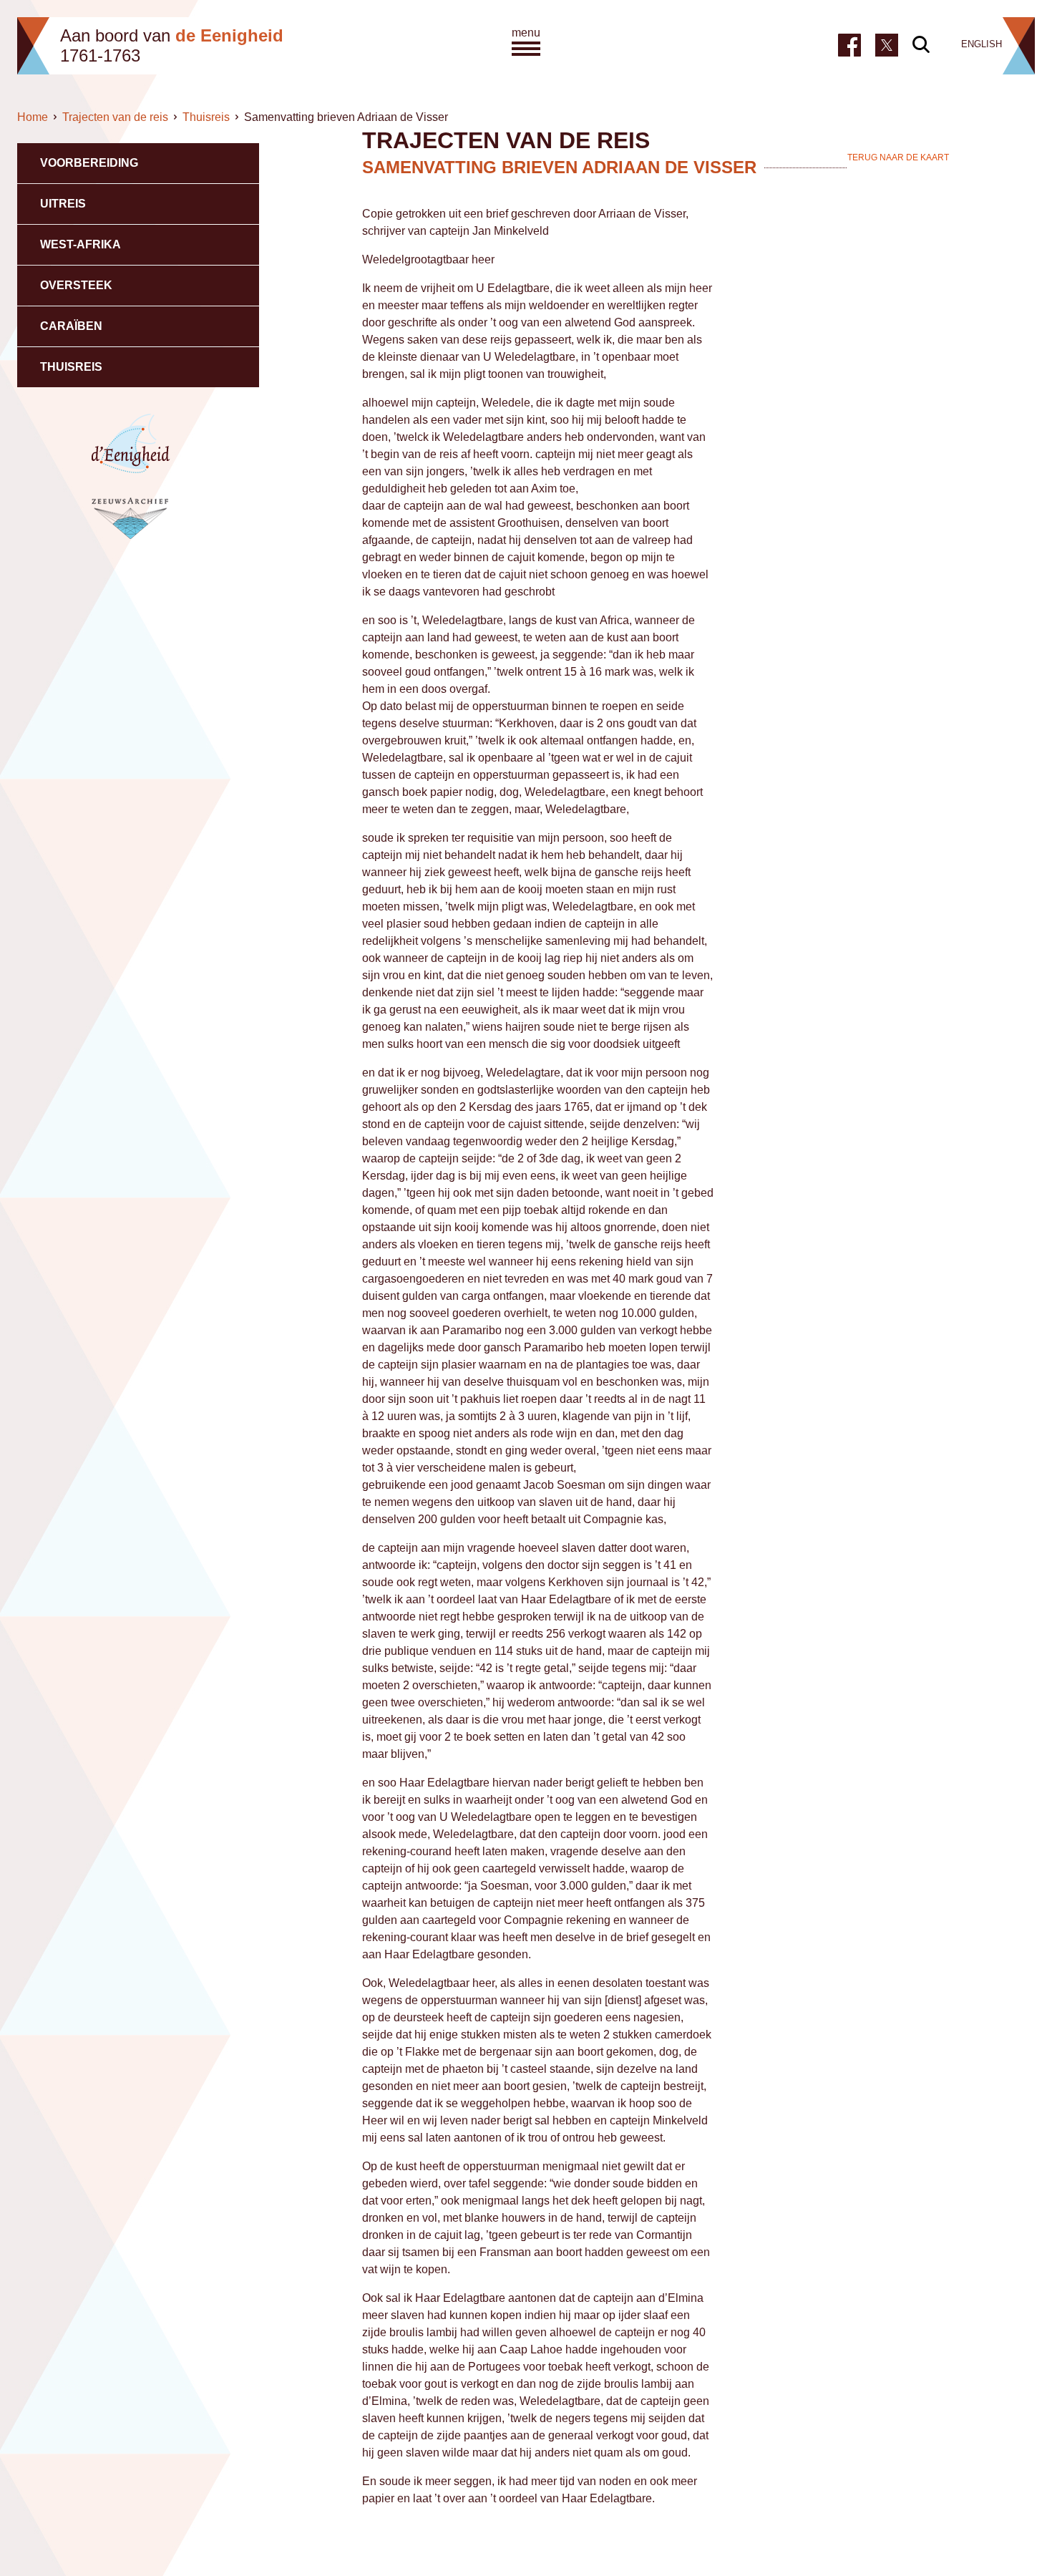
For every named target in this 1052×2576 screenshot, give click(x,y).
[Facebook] (849, 45)
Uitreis (63, 204)
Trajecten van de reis (115, 117)
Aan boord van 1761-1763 (172, 45)
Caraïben (71, 326)
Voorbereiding (89, 163)
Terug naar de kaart (898, 157)
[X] (887, 44)
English (982, 44)
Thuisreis (206, 117)
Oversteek (76, 285)
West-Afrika (81, 244)
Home (33, 117)
